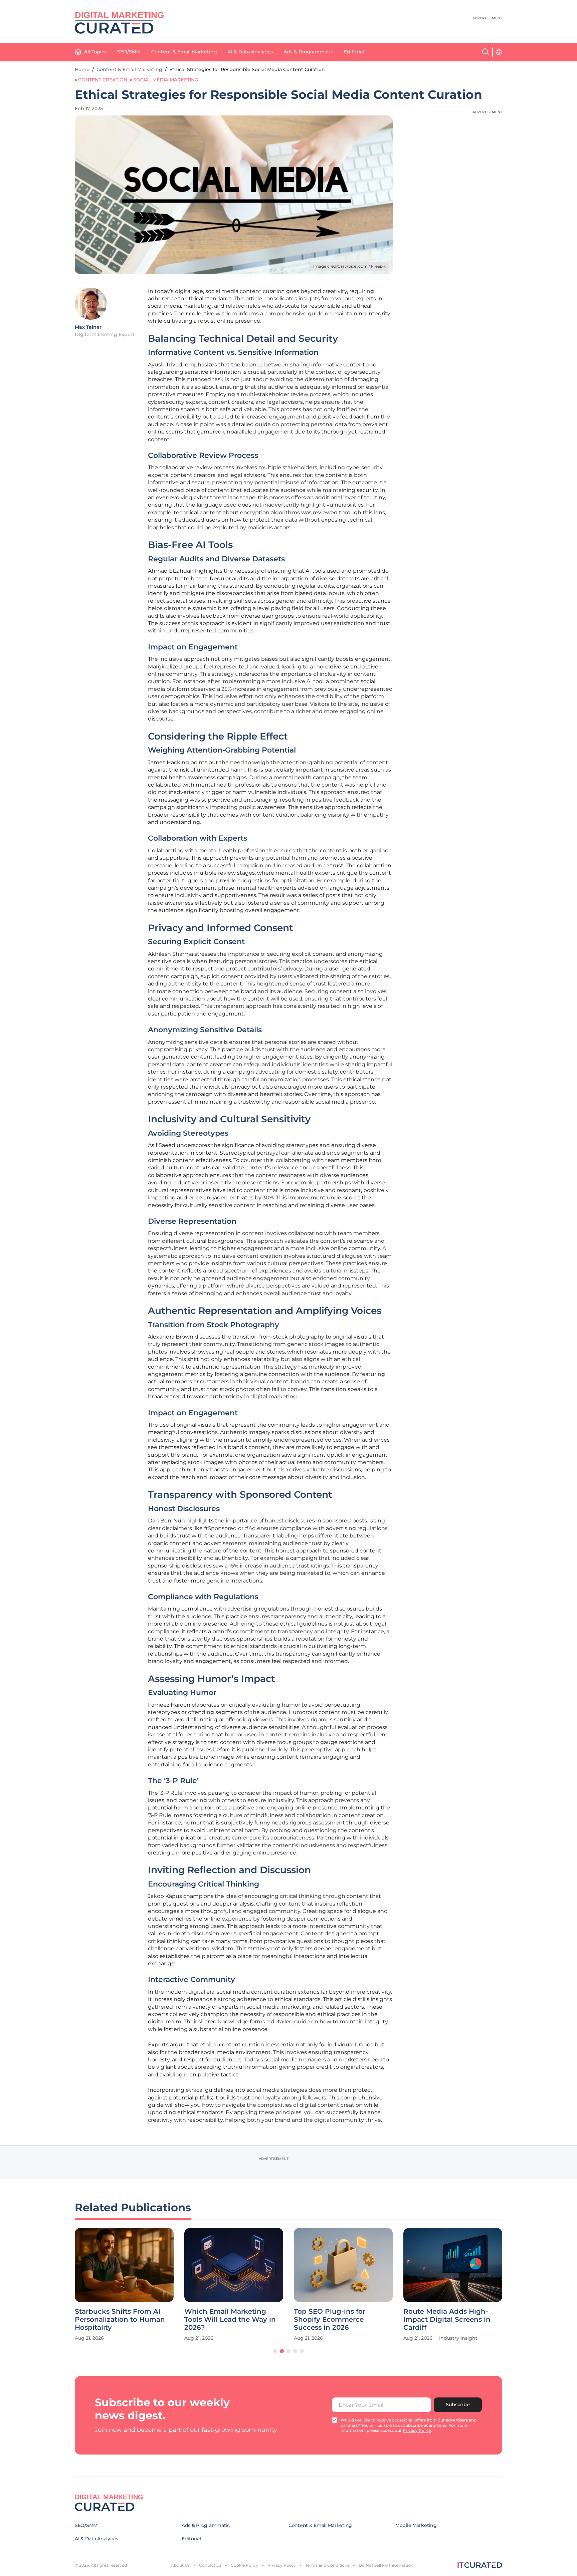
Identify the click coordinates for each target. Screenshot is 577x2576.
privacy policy (417, 2430)
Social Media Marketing (166, 80)
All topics (95, 52)
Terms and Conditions (327, 2565)
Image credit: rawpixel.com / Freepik (350, 266)
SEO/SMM (129, 52)
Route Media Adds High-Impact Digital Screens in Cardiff (447, 2319)
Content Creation (103, 80)
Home (82, 69)
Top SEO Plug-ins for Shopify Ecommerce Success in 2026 (330, 2319)
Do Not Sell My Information (386, 2565)
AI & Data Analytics (250, 52)
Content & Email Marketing (184, 52)
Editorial (354, 52)
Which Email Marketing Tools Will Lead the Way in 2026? (230, 2319)
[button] (275, 2351)
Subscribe (458, 2404)
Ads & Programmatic (308, 52)
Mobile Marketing (416, 2525)
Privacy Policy (282, 2565)
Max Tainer (88, 327)
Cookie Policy (244, 2565)
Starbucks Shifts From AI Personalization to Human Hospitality (120, 2319)
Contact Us (210, 2565)
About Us (180, 2565)
